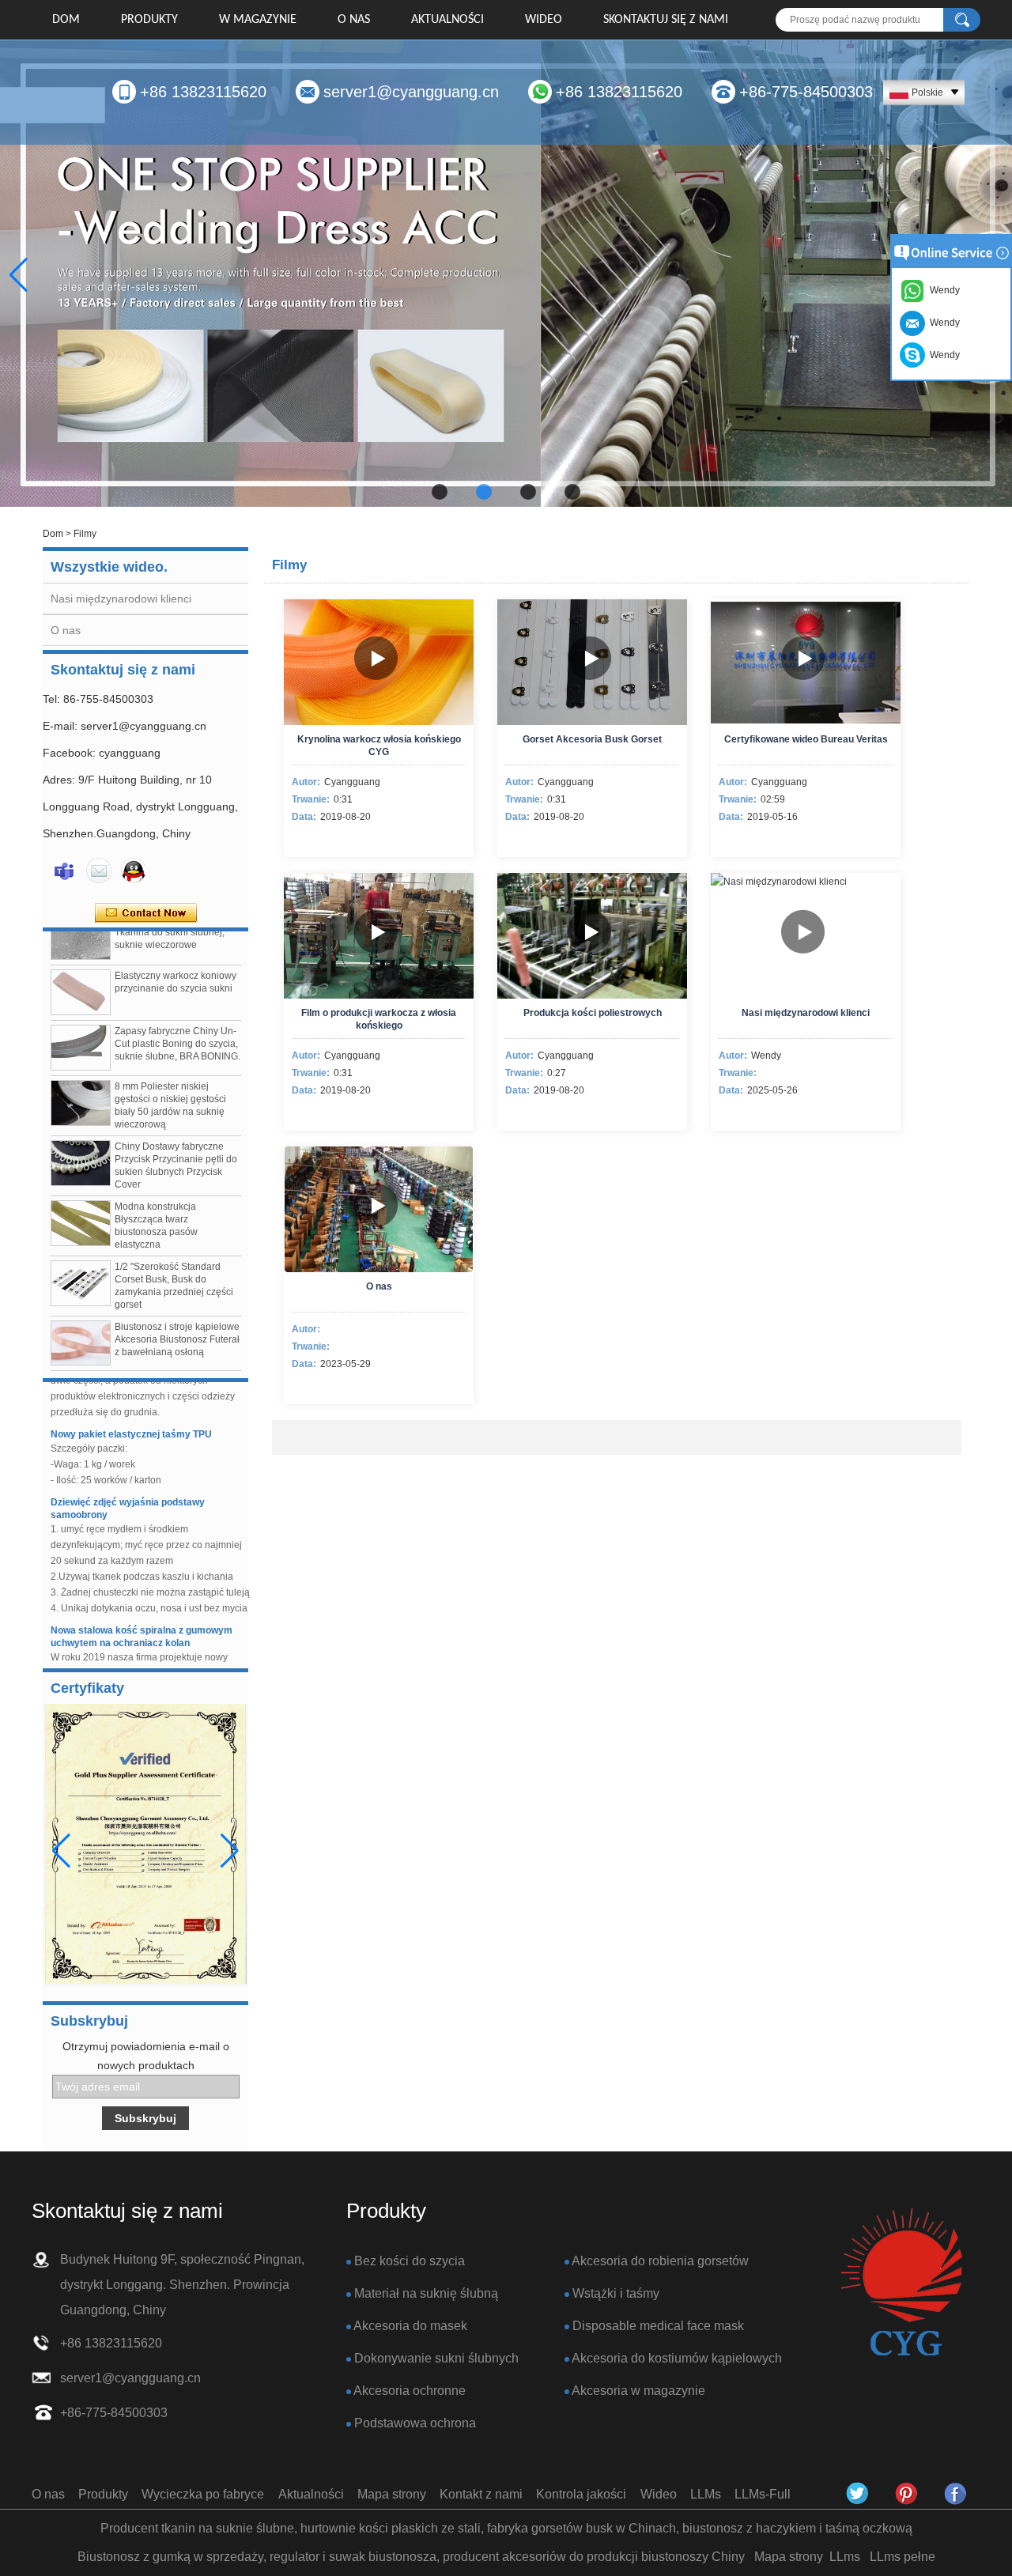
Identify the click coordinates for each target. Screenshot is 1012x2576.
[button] (440, 492)
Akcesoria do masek (410, 2326)
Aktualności (447, 20)
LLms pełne (902, 2557)
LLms (845, 2557)
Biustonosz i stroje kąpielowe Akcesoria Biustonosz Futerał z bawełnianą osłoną (177, 1314)
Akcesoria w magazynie (638, 2391)
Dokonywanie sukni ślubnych (436, 2358)
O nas (354, 20)
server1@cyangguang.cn (411, 92)
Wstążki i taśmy (616, 2293)
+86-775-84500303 (806, 92)
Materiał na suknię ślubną (426, 2293)
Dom (66, 20)
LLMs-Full (763, 2494)
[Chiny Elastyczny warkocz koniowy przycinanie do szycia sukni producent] (81, 967)
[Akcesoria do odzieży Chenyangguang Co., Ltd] (956, 2494)
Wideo (544, 20)
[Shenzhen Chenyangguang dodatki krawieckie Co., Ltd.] (901, 2283)
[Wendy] (64, 871)
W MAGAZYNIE (258, 20)
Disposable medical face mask (658, 2326)
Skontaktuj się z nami (666, 20)
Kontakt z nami (481, 2494)
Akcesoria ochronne (410, 2391)
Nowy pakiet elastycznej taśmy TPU (131, 1409)
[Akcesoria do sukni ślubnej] (506, 274)
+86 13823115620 (203, 92)
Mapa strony (392, 2494)
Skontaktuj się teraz (146, 913)
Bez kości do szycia (410, 2261)
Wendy (942, 355)
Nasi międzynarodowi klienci (121, 599)
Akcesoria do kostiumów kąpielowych (677, 2358)
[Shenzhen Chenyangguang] (858, 2494)
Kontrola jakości (581, 2494)
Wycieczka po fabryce (203, 2494)
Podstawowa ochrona (415, 2423)
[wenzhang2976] (907, 2494)
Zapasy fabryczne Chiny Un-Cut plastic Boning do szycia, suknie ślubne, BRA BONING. (177, 1018)
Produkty (149, 20)
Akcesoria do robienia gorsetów (660, 2261)
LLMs (706, 2494)
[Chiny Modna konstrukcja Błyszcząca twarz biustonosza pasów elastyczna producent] (81, 1198)
